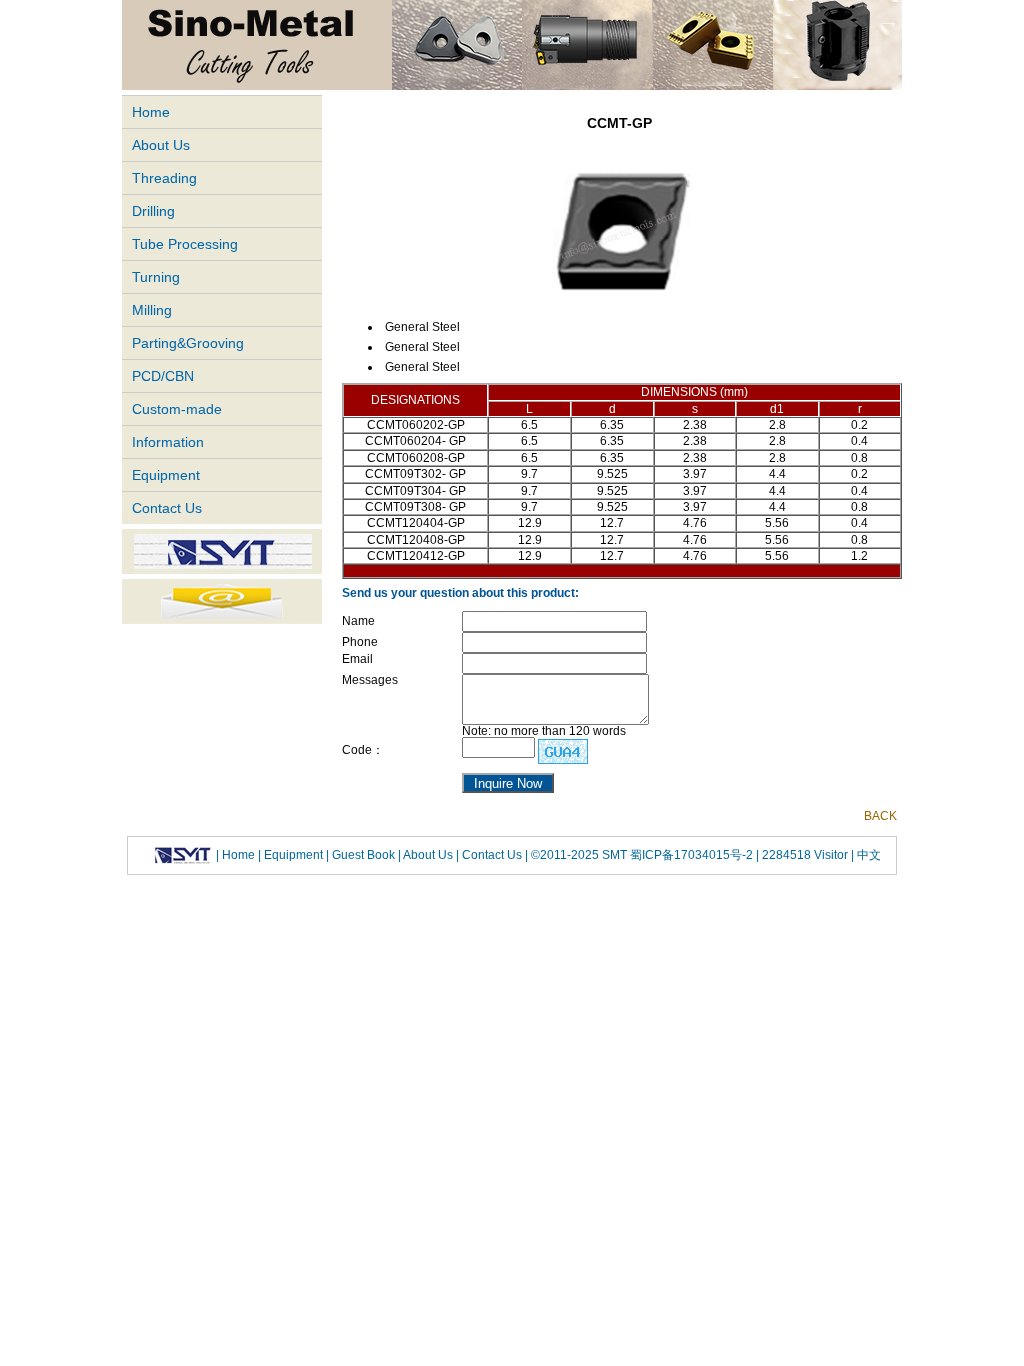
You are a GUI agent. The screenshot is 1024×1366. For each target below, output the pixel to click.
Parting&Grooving (188, 343)
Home (151, 112)
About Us (161, 145)
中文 (867, 855)
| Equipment (292, 855)
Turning (156, 277)
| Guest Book (362, 855)
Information (168, 442)
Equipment (166, 475)
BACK (880, 816)
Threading (164, 178)
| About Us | (428, 855)
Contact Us (167, 508)
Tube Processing (185, 244)
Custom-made (177, 409)
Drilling (153, 211)
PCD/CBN (163, 376)
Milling (152, 310)
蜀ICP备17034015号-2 (693, 855)
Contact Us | (493, 855)
